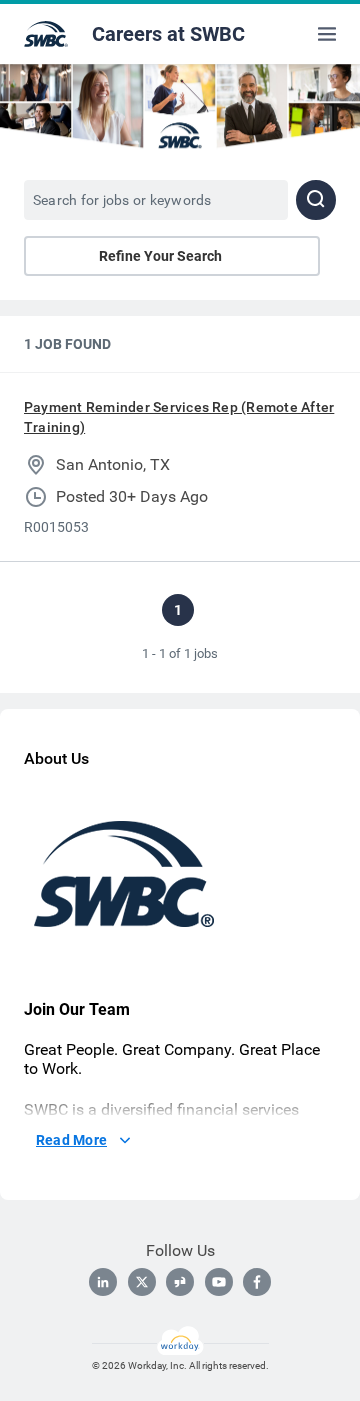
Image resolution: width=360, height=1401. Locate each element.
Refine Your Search (160, 256)
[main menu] (327, 34)
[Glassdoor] (180, 1282)
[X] (142, 1282)
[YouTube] (219, 1282)
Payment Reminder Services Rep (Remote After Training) (179, 417)
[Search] (316, 200)
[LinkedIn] (103, 1282)
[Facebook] (257, 1282)
